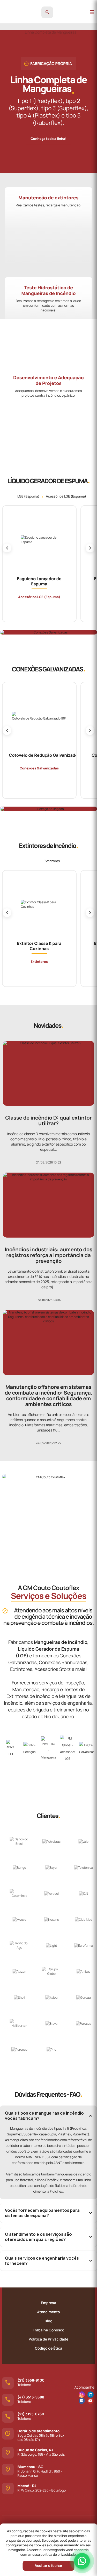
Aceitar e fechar (48, 2566)
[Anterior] (7, 548)
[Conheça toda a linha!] (48, 134)
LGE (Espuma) (28, 496)
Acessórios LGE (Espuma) (66, 496)
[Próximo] (90, 548)
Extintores (52, 861)
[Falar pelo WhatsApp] (82, 2561)
